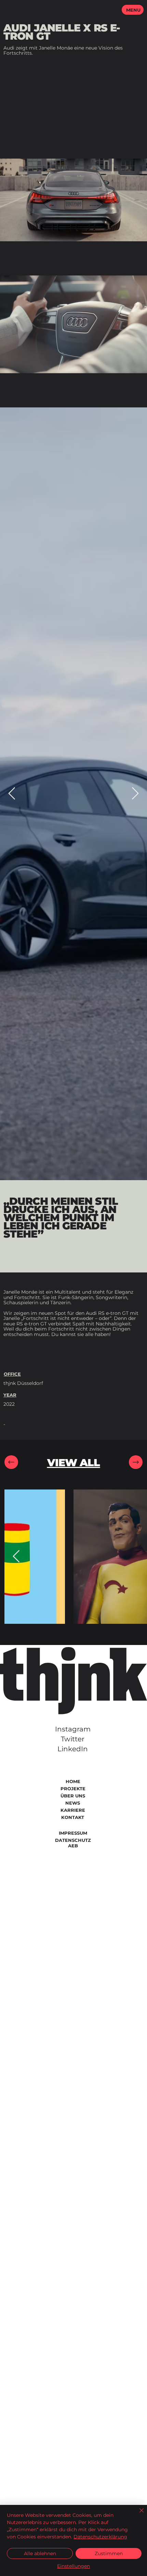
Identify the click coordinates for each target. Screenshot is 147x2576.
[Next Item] (135, 794)
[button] (133, 10)
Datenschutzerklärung (100, 2537)
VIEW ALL (74, 1463)
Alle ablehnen (40, 2553)
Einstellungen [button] (73, 2566)
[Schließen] (137, 2514)
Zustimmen (109, 2553)
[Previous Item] (12, 794)
